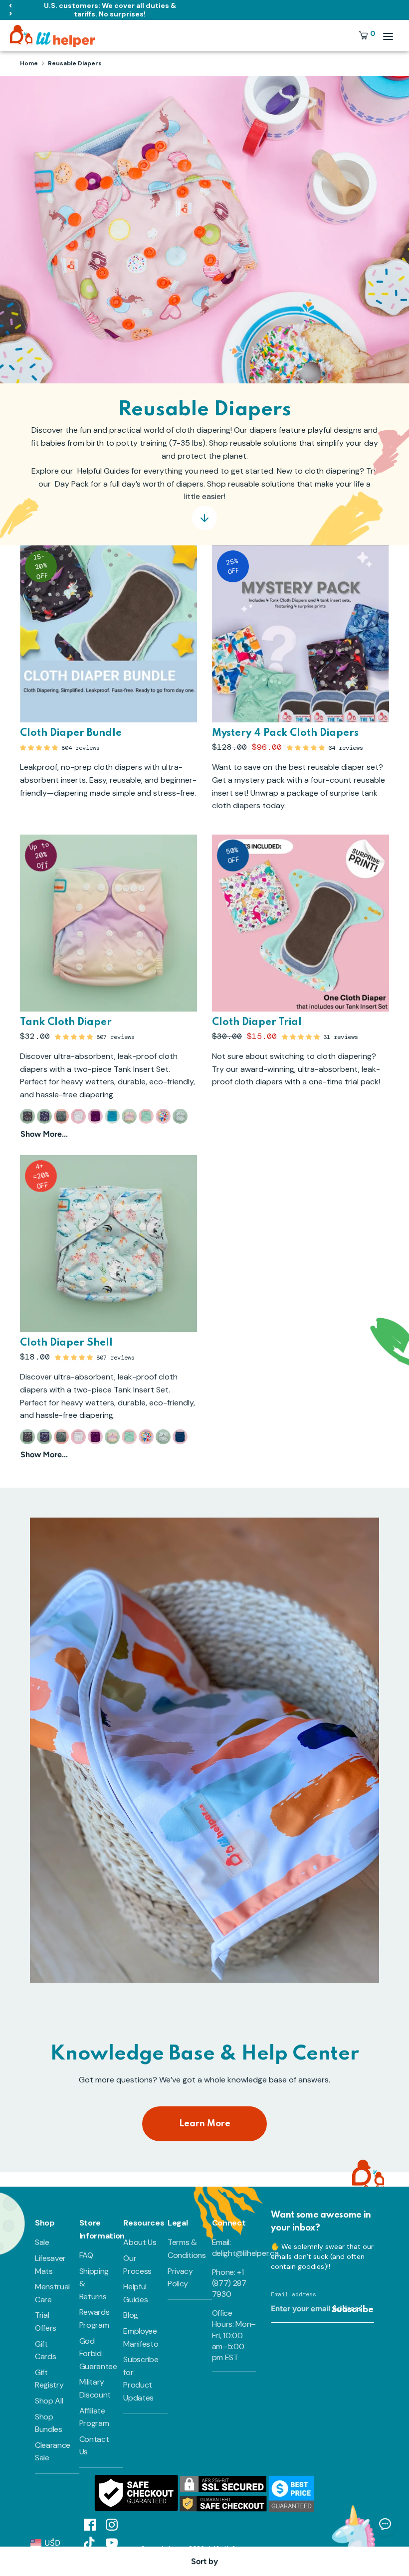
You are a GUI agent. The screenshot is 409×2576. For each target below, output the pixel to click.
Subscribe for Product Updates (141, 2379)
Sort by (204, 2561)
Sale (42, 2242)
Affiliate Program (94, 2417)
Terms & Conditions (187, 2249)
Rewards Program (95, 2318)
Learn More (205, 2124)
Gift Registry (49, 2379)
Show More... (44, 1134)
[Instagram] (112, 2524)
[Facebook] (90, 2524)
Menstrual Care (52, 2293)
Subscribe (353, 2310)
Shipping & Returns (94, 2284)
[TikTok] (90, 2542)
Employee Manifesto (141, 2337)
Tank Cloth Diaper (66, 1023)
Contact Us (94, 2446)
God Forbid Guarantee (98, 2354)
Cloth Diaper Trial (257, 1023)
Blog (131, 2315)
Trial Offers (46, 2321)
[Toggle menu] (388, 36)
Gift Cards (45, 2350)
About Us (140, 2242)
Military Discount (95, 2388)
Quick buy (301, 706)
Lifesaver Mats (50, 2265)
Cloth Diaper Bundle (71, 733)
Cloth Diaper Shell (66, 1343)
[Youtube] (112, 2542)
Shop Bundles (49, 2423)
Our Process (137, 2265)
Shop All (49, 2401)
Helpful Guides (135, 2293)
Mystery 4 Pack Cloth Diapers (285, 733)
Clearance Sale (53, 2452)
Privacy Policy (180, 2278)
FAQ (86, 2255)
